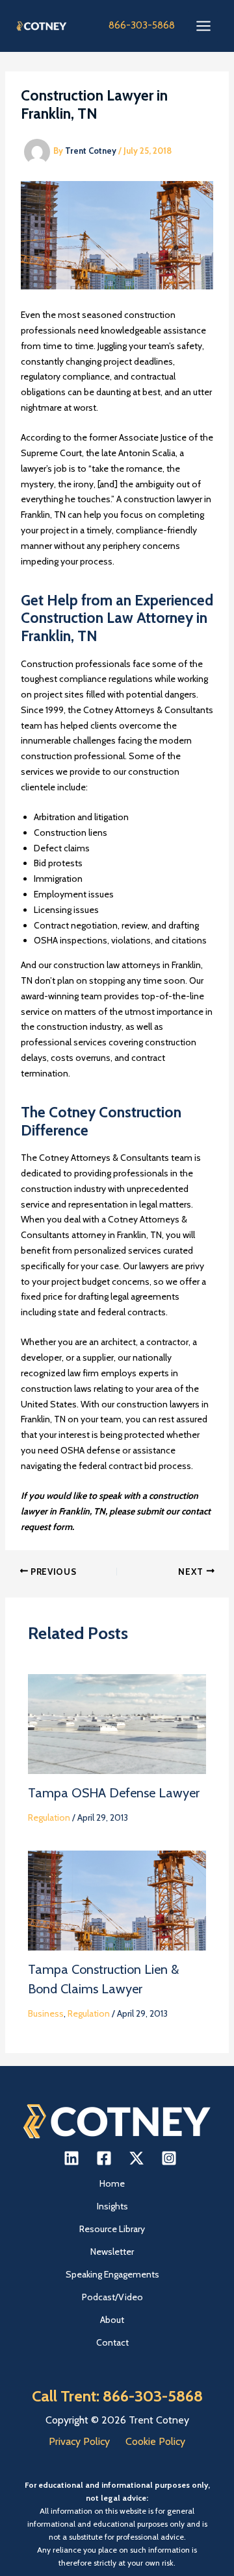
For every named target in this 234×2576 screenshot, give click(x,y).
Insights (112, 2206)
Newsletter (112, 2252)
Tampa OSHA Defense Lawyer (114, 1793)
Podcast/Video (112, 2297)
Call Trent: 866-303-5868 (117, 2396)
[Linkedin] (71, 2158)
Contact (112, 2342)
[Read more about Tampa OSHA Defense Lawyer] (117, 1723)
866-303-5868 (142, 25)
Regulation (49, 1817)
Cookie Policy (155, 2441)
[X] (136, 2158)
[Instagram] (169, 2158)
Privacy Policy (79, 2441)
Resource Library (112, 2229)
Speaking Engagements (112, 2274)
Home (112, 2183)
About (112, 2320)
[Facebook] (104, 2158)
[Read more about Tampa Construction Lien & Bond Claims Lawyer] (117, 1899)
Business (46, 2013)
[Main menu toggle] (203, 26)
